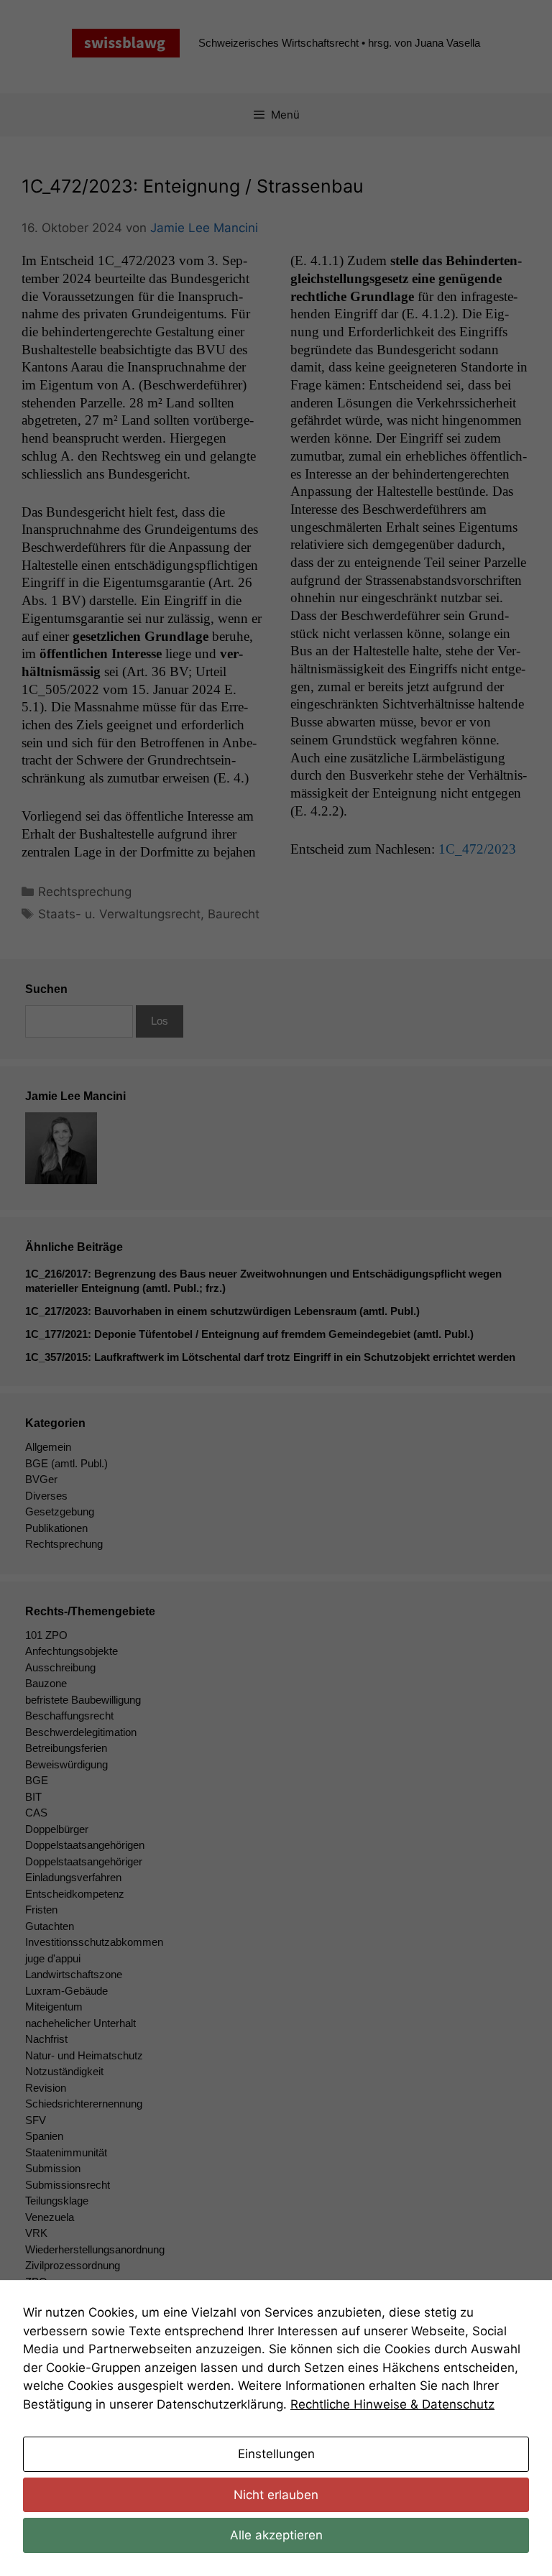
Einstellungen (276, 2454)
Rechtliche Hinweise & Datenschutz (392, 2404)
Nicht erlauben (276, 2495)
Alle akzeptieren (276, 2535)
